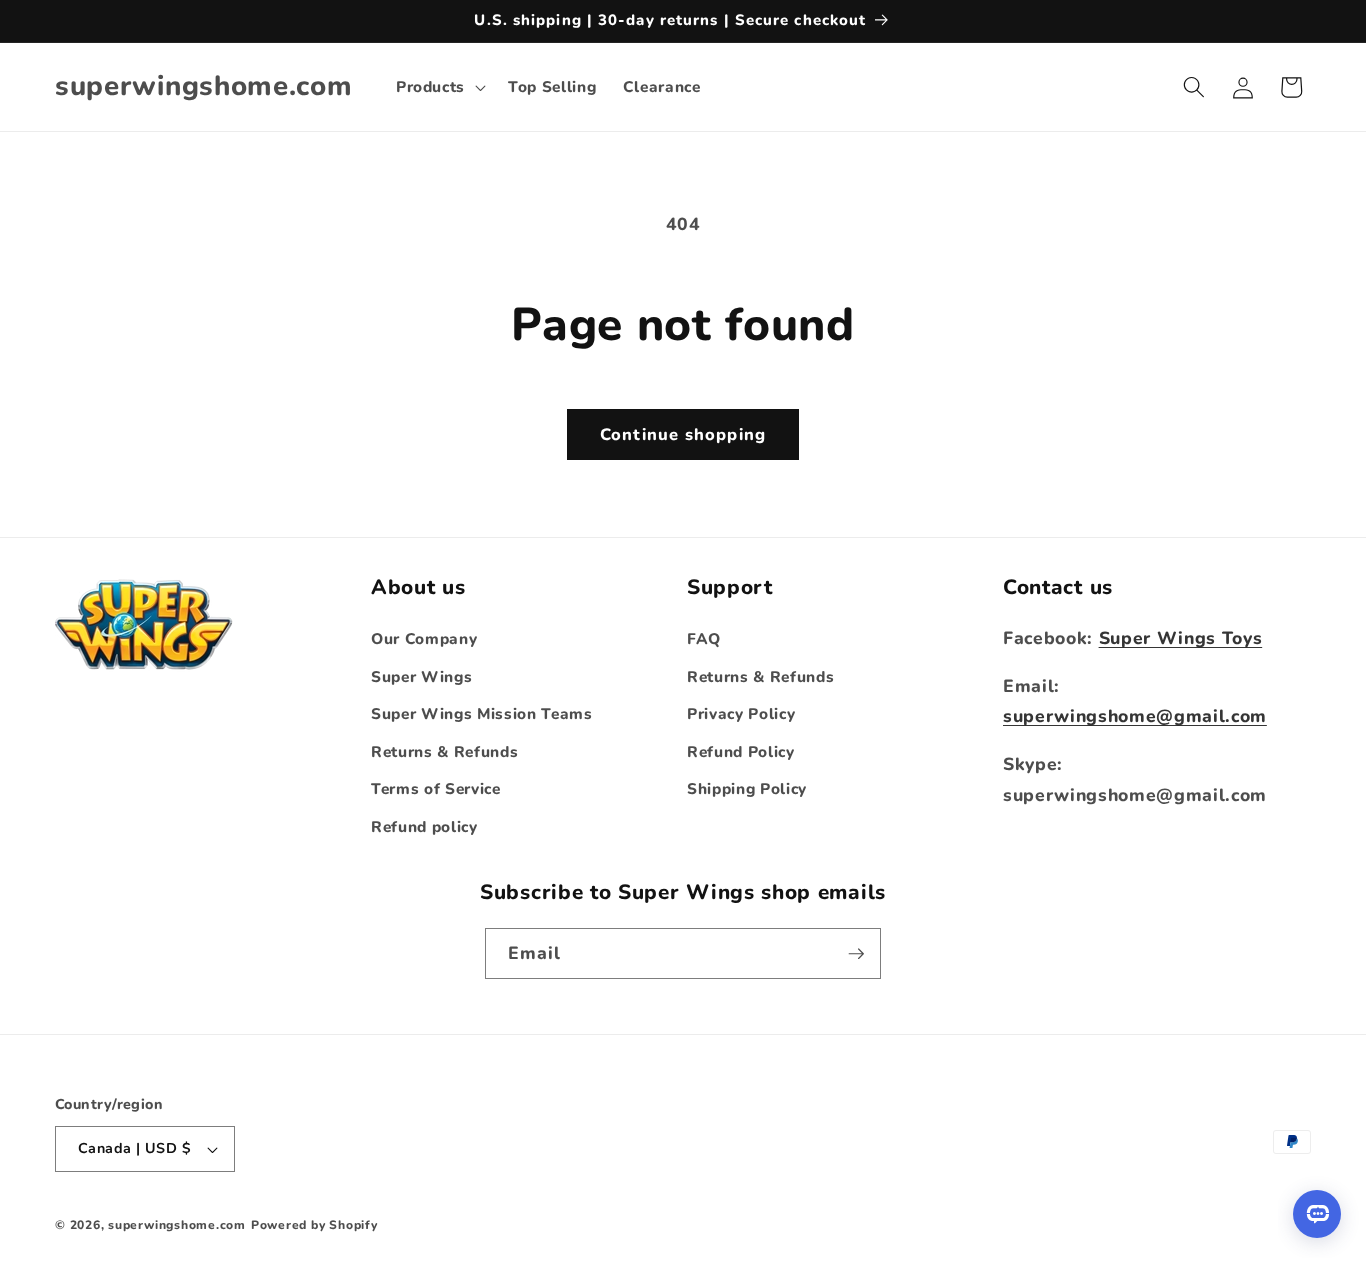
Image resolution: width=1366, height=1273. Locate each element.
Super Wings (421, 676)
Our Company (424, 638)
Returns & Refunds (444, 751)
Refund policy (424, 826)
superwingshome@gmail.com (1135, 716)
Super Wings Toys (1181, 638)
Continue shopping (683, 434)
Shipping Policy (747, 788)
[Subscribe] (856, 954)
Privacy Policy (741, 713)
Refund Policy (741, 751)
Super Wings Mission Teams (482, 713)
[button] (439, 87)
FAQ (704, 638)
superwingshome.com (177, 1225)
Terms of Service (436, 788)
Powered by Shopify (314, 1225)
